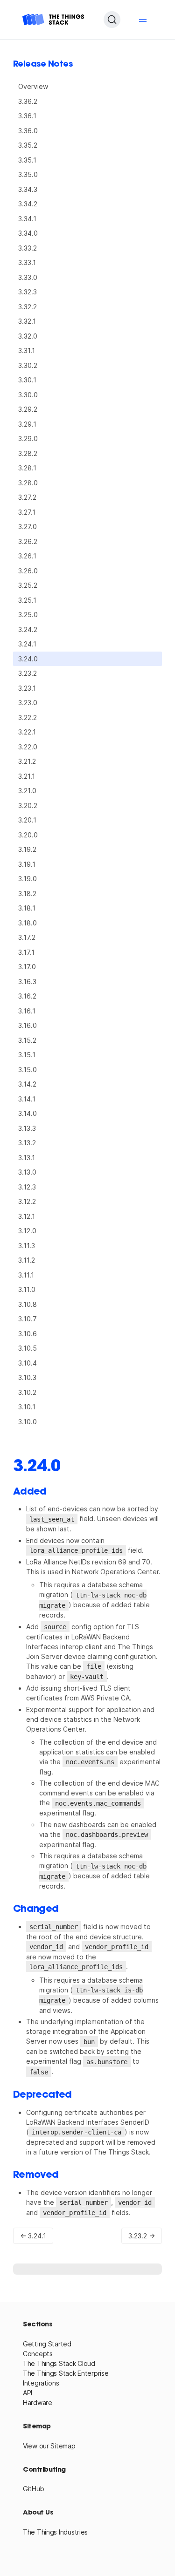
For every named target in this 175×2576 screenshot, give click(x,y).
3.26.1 (27, 556)
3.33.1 (27, 262)
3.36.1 (27, 116)
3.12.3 (27, 1187)
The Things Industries (55, 2532)
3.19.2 (27, 849)
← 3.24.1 (33, 2236)
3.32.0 (28, 336)
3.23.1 (27, 688)
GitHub (33, 2489)
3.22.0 (28, 747)
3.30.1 (27, 380)
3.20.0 (28, 835)
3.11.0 (27, 1289)
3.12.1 (27, 1216)
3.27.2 (27, 497)
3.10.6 (28, 1334)
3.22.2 (28, 717)
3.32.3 (28, 292)
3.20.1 (27, 820)
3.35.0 (28, 174)
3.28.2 (28, 453)
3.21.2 (27, 761)
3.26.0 (28, 571)
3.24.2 (28, 629)
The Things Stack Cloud (59, 2363)
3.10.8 (28, 1304)
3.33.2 (28, 248)
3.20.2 (28, 805)
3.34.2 (28, 204)
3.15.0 (28, 1070)
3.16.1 (27, 1011)
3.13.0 (27, 1172)
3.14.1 (27, 1099)
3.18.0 (28, 923)
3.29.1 (27, 424)
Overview (33, 86)
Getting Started (47, 2344)
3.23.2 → (142, 2236)
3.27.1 (27, 512)
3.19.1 (27, 864)
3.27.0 (28, 527)
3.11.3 (27, 1246)
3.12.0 (27, 1231)
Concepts (38, 2354)
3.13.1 (27, 1158)
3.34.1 (27, 219)
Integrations (41, 2383)
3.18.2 (27, 894)
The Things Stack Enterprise (66, 2373)
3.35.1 (27, 160)
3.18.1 (27, 908)
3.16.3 (27, 982)
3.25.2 (28, 585)
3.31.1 (27, 350)
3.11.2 (27, 1260)
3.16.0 (28, 1025)
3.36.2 (28, 101)
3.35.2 (28, 145)
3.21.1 (27, 776)
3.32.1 (27, 321)
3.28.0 (28, 483)
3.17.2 (27, 937)
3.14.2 (27, 1084)
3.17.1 (26, 952)
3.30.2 (28, 365)
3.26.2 (28, 541)
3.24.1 (27, 644)
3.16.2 (27, 996)
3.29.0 (28, 438)
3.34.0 (28, 233)
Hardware (38, 2403)
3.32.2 (28, 307)
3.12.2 (27, 1201)
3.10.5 (28, 1348)
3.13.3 (27, 1128)
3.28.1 (27, 468)
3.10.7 (28, 1319)
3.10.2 (27, 1392)
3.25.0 (28, 615)
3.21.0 (27, 791)
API (28, 2393)
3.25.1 (27, 600)
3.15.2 (27, 1040)
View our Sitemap (49, 2446)
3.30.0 (28, 395)
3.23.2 (28, 673)
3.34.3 (28, 189)
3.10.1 (27, 1407)
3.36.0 (28, 131)
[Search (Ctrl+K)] (112, 20)
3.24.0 (28, 659)
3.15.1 (27, 1055)
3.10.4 (28, 1363)
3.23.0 (28, 703)
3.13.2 (27, 1143)
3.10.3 (27, 1377)
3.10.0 (28, 1422)
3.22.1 (27, 732)
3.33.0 (28, 277)
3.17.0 (27, 967)
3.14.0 (28, 1113)
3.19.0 (28, 879)
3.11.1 (26, 1275)
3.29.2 (28, 409)
